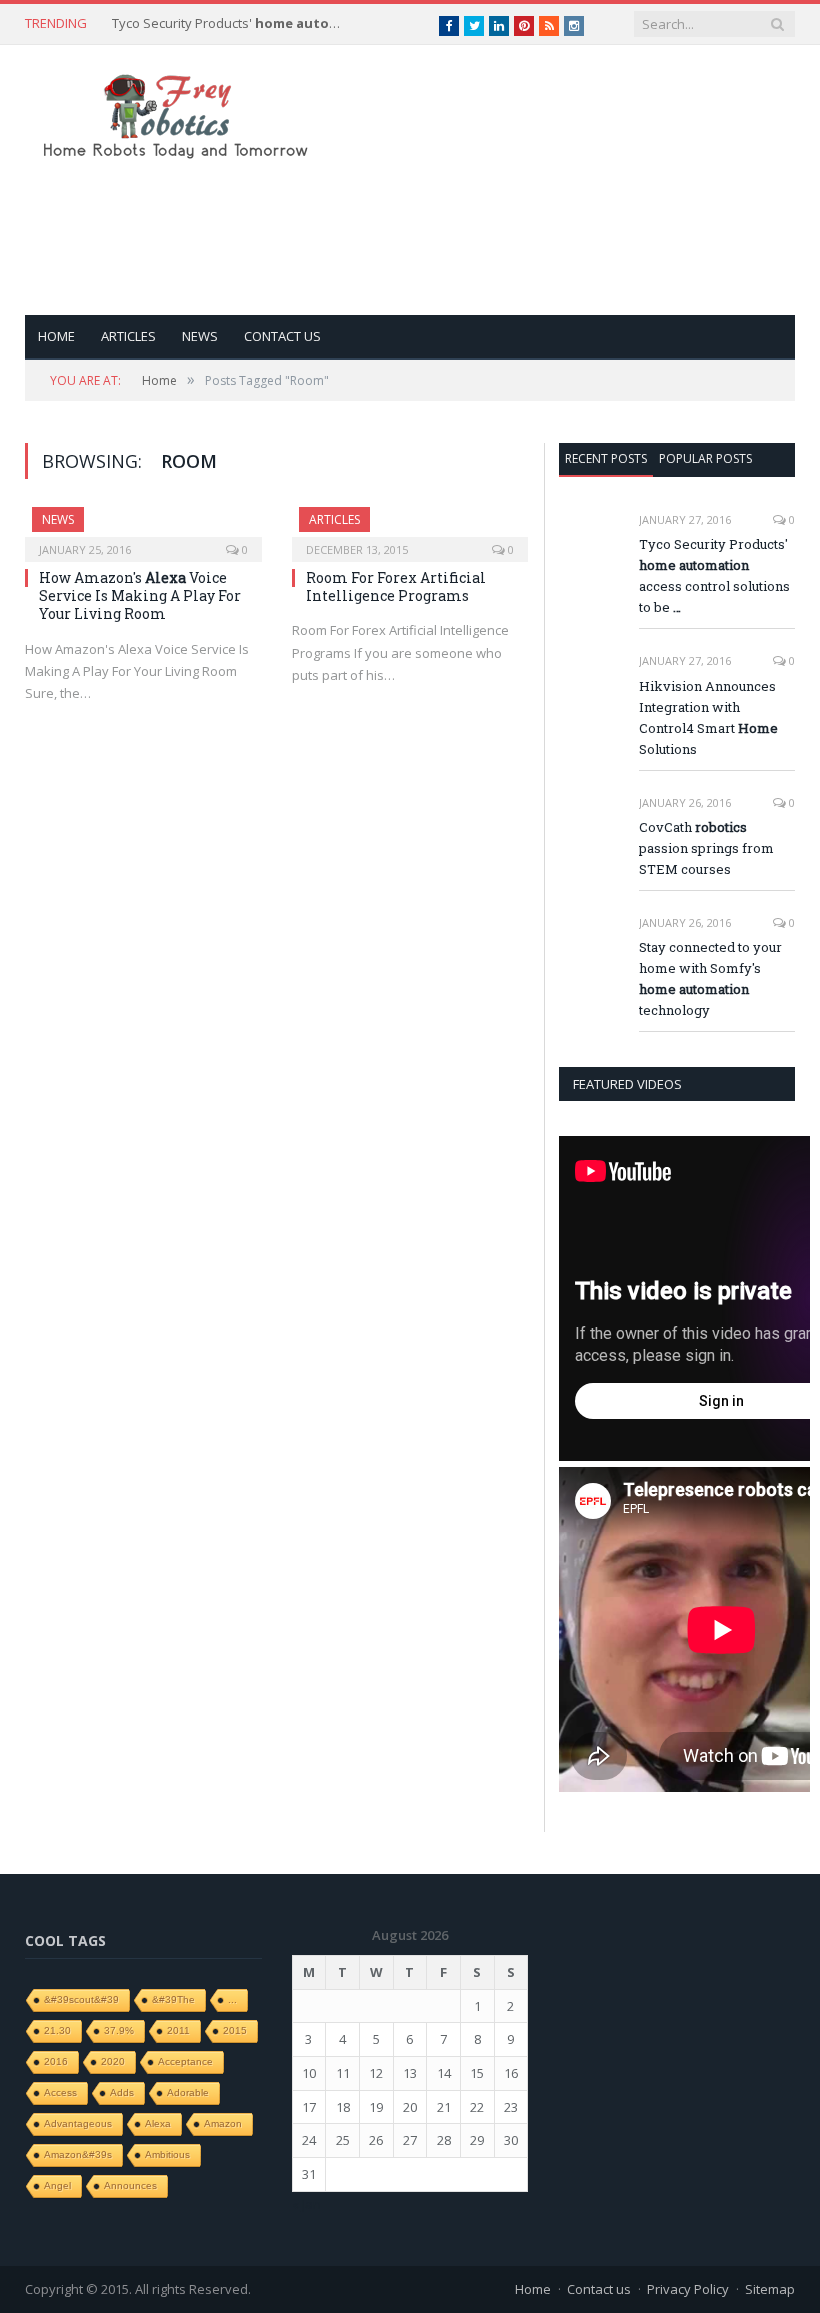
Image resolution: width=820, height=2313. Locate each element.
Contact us (282, 336)
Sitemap (770, 2289)
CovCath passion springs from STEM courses (706, 848)
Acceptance (185, 2061)
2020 (113, 2061)
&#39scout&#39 (81, 1999)
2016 (56, 2061)
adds (122, 2092)
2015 (235, 2030)
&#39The (173, 1999)
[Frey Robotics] (175, 112)
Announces (130, 2185)
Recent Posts (606, 458)
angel (57, 2185)
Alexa (158, 2123)
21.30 (57, 2030)
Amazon (223, 2123)
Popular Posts (705, 458)
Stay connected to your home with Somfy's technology (710, 978)
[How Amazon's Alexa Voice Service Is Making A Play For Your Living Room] (143, 528)
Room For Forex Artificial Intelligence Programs (396, 586)
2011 (178, 2030)
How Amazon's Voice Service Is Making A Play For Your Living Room (140, 595)
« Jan (306, 2204)
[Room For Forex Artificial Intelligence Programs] (410, 528)
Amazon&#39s (78, 2154)
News (200, 336)
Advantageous (78, 2123)
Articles (128, 336)
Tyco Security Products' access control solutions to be (232, 23)
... (232, 1999)
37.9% (119, 2030)
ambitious (167, 2154)
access (60, 2092)
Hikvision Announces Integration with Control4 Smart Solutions (708, 717)
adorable (188, 2092)
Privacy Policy (688, 2289)
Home (56, 336)
